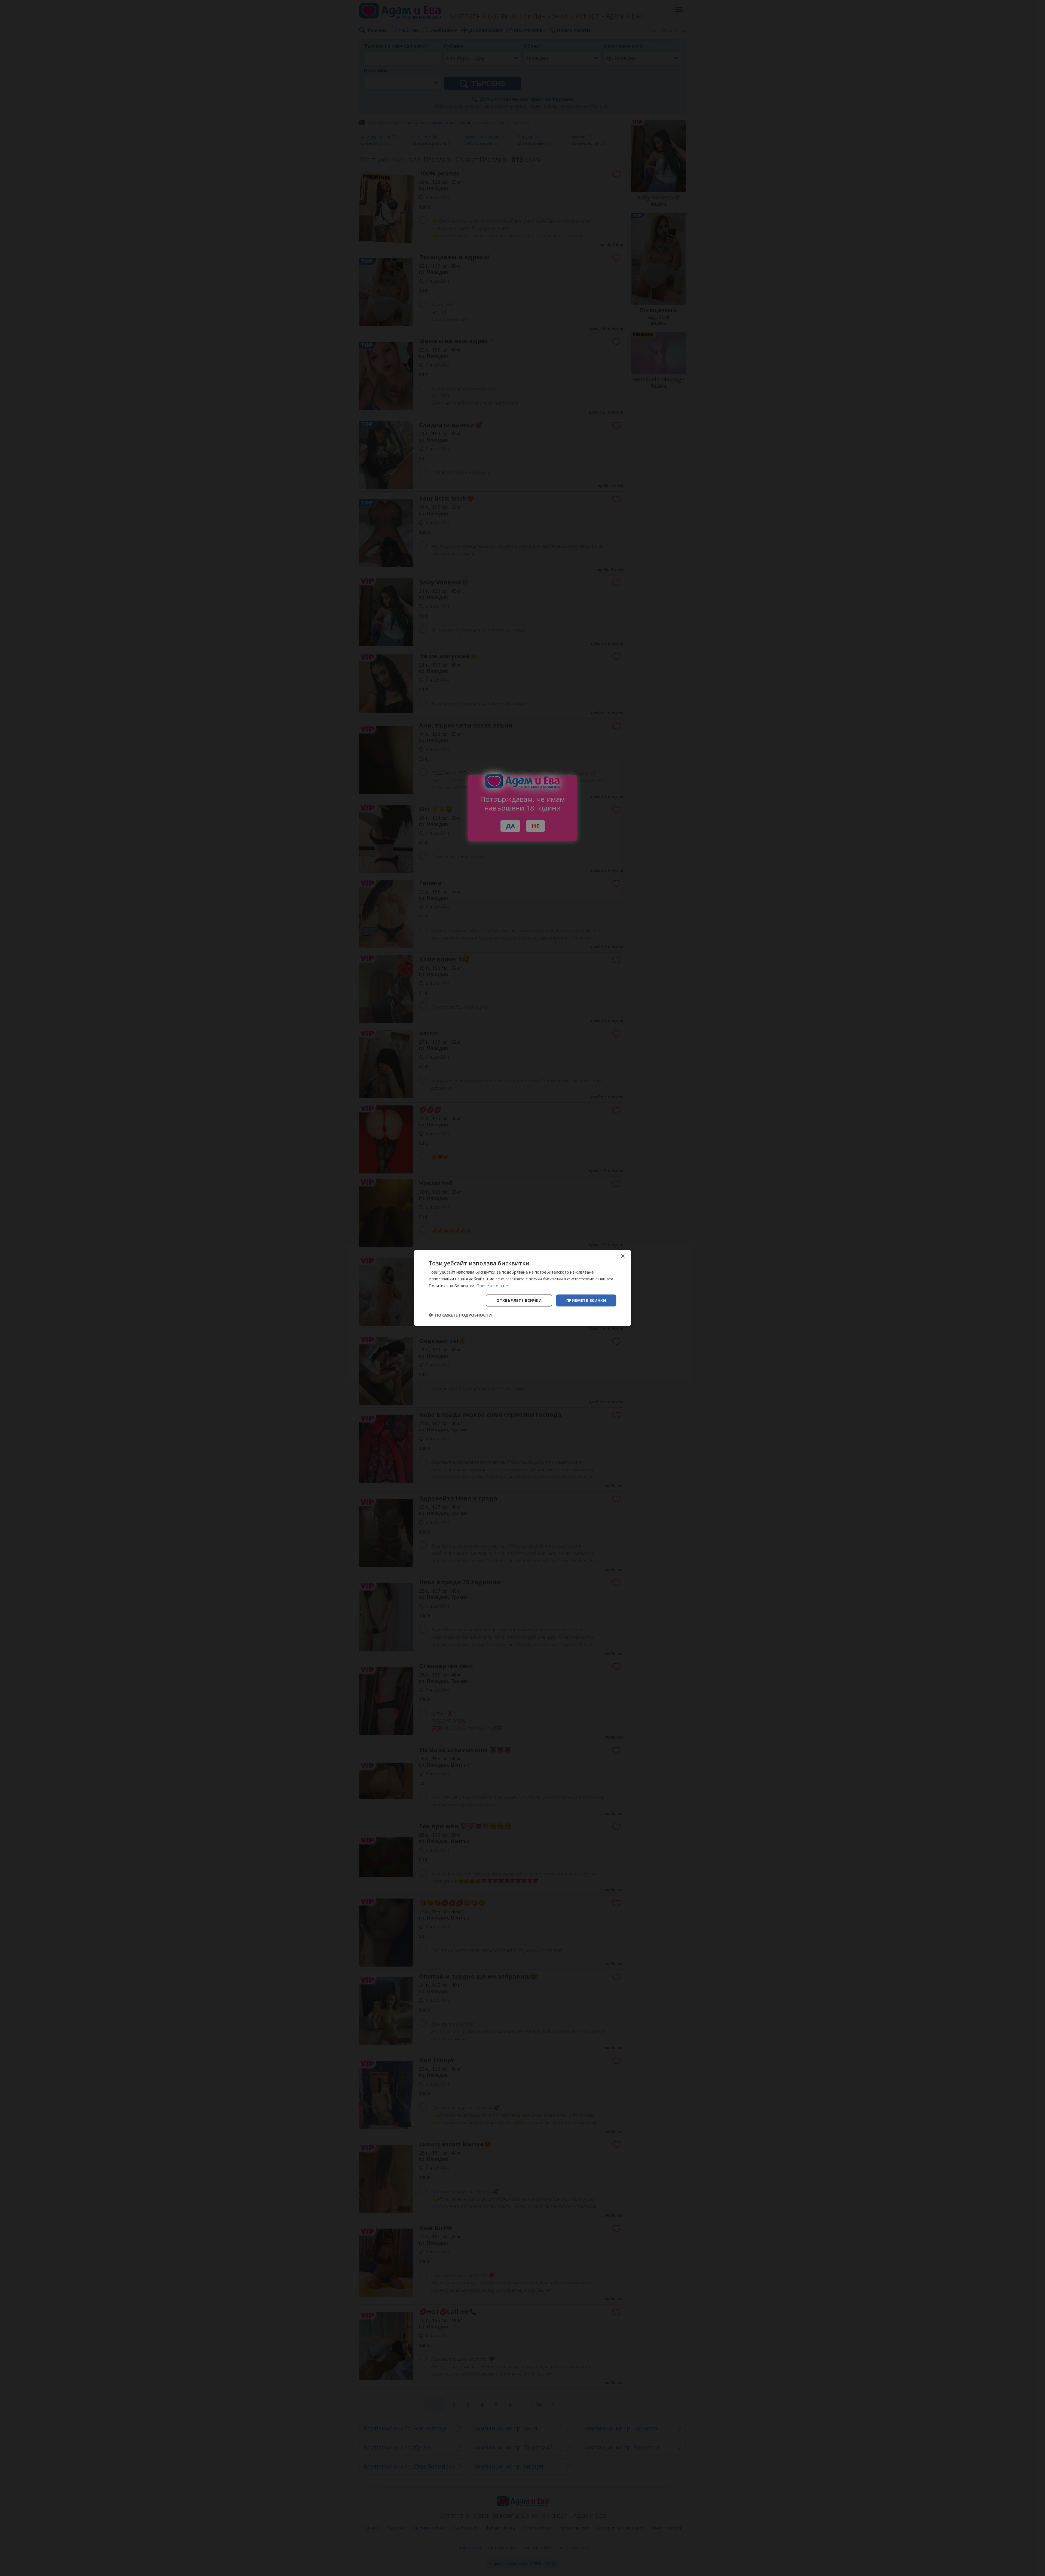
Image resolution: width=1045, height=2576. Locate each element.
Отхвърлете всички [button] (519, 1300)
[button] (460, 1315)
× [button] (623, 1256)
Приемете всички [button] (586, 1300)
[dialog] (522, 1288)
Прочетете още (492, 1286)
